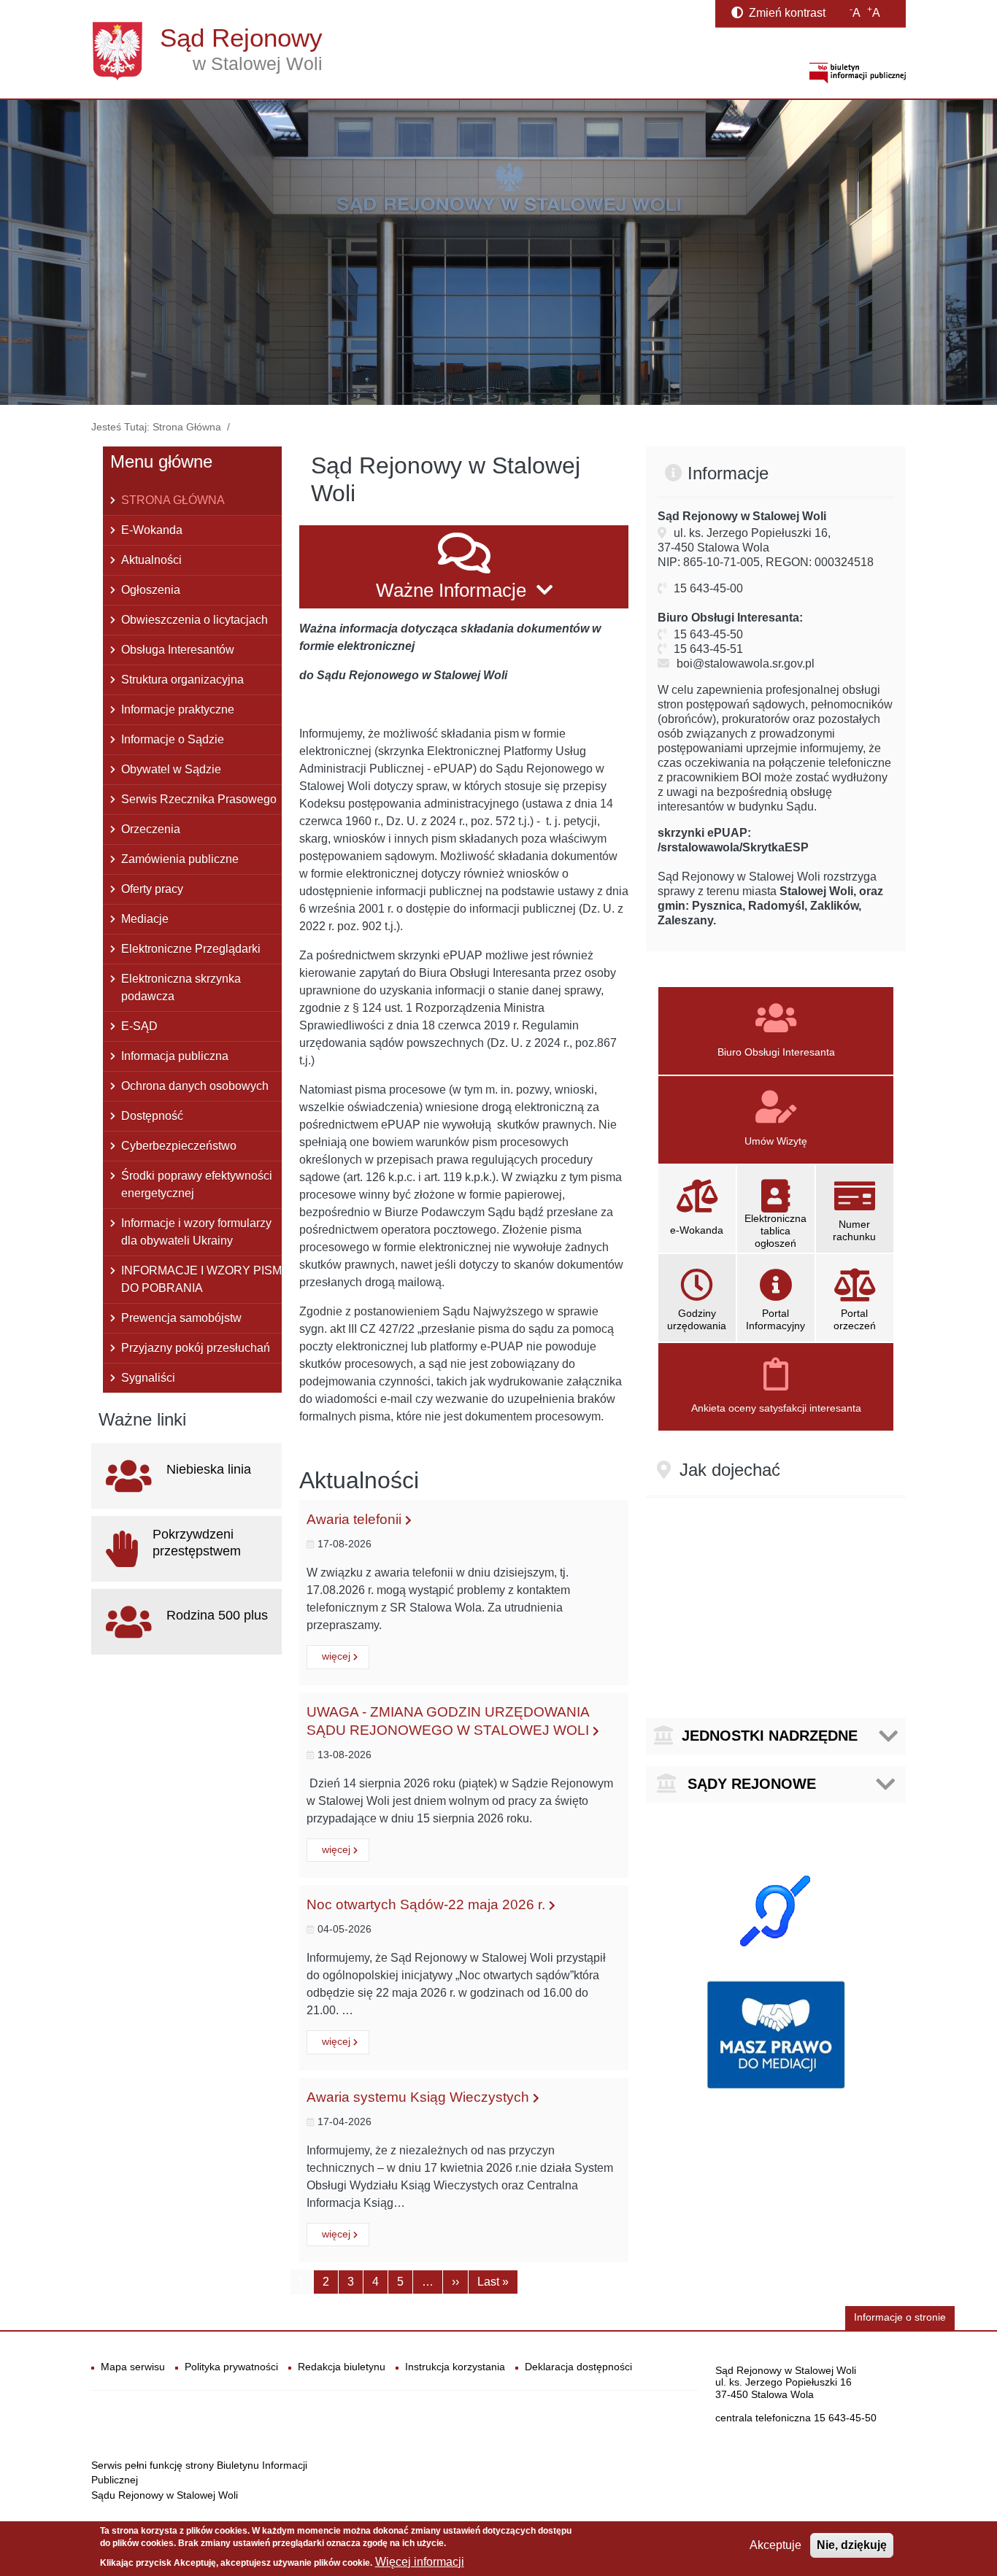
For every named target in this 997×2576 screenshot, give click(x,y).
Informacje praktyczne (178, 709)
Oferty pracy (152, 889)
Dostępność (152, 1116)
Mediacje (145, 919)
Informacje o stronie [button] (900, 2317)
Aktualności (151, 560)
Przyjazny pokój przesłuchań (196, 1348)
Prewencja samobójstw (181, 1318)
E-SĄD (139, 1026)
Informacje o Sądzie (173, 739)
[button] (464, 567)
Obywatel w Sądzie (171, 769)
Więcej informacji (420, 2562)
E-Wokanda (152, 530)
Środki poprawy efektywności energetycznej (197, 1184)
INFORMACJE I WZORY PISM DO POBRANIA (201, 1279)
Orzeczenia (151, 829)
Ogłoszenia (151, 590)
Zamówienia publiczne (180, 859)
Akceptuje (775, 2545)
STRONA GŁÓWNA (173, 500)
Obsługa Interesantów (178, 650)
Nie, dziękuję (852, 2545)
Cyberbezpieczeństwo (179, 1146)
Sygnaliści (148, 1378)
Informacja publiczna (175, 1056)
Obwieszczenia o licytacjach (195, 620)
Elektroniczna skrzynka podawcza (181, 987)
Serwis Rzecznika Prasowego (199, 799)
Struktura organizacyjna (182, 680)
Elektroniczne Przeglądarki (191, 949)
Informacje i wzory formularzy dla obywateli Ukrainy (196, 1232)
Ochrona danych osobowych (195, 1086)
